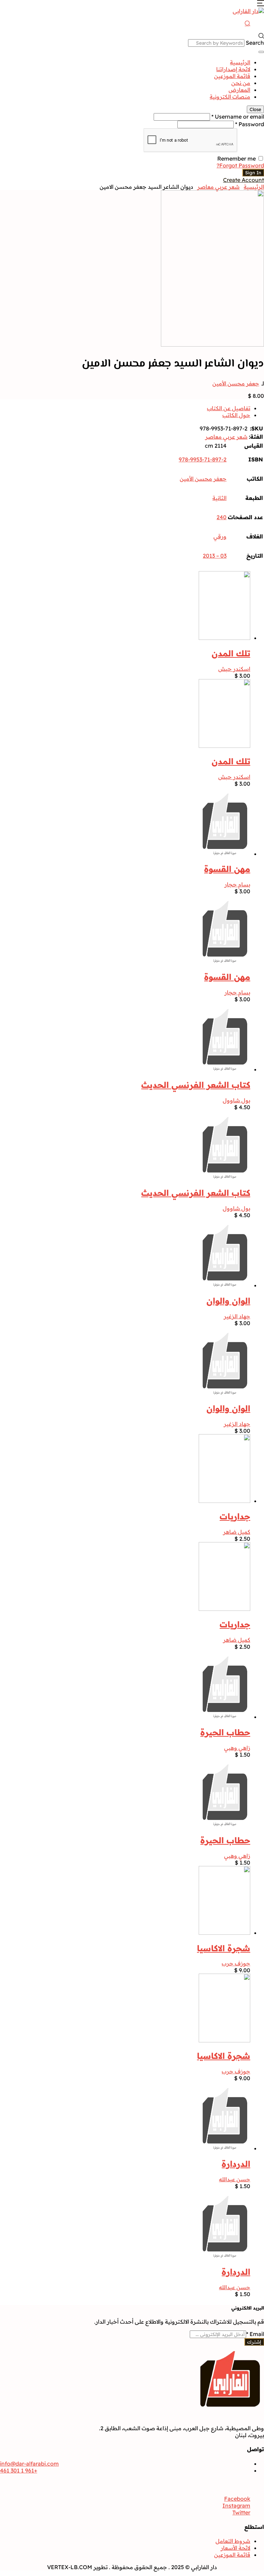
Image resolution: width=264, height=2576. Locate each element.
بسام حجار (237, 884)
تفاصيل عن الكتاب (229, 408)
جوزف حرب (236, 1963)
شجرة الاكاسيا (224, 1948)
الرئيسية (240, 62)
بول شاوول (236, 1100)
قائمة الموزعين (232, 76)
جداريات (235, 1516)
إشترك (254, 2342)
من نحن (241, 83)
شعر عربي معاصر (218, 187)
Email (255, 2334)
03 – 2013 (215, 556)
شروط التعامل (233, 2541)
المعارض (239, 90)
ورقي (220, 536)
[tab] (125, 408)
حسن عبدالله (235, 2179)
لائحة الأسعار (235, 2548)
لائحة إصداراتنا (233, 69)
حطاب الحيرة (225, 1732)
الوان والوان (228, 1301)
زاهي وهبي (237, 1748)
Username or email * (238, 117)
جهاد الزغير (237, 1316)
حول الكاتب (236, 415)
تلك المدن (231, 653)
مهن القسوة (227, 869)
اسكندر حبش (234, 669)
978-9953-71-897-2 (203, 459)
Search (255, 43)
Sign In (253, 173)
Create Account (244, 180)
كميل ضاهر (237, 1532)
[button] (261, 4)
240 (222, 517)
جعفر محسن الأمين (236, 383)
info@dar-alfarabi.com (29, 2464)
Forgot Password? (240, 165)
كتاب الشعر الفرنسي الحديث (196, 1085)
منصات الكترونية (230, 97)
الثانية (219, 498)
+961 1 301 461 (19, 2470)
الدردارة (236, 2164)
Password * (250, 124)
